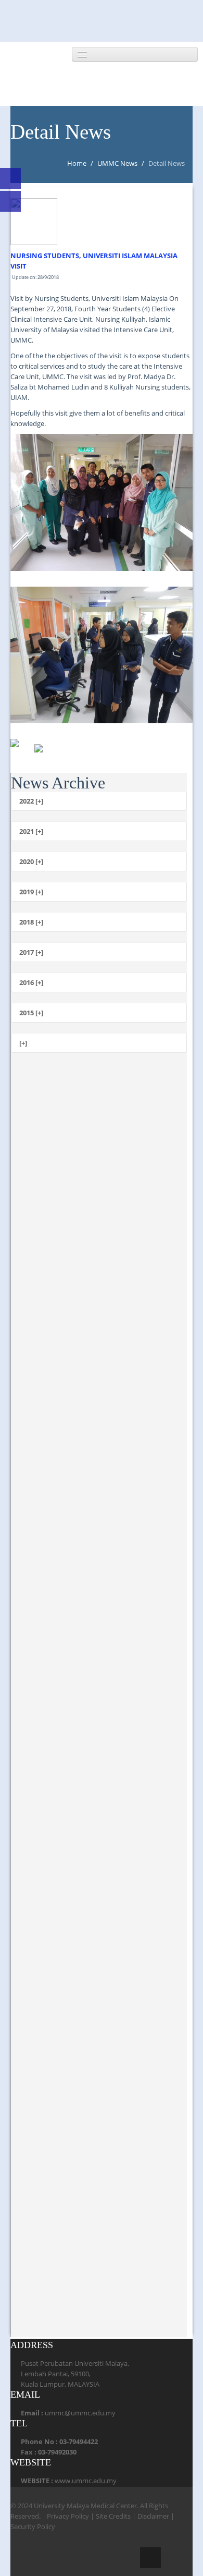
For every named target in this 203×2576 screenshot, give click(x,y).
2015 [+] (31, 1013)
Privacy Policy (68, 2516)
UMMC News (117, 163)
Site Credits (113, 2516)
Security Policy (33, 2526)
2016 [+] (31, 982)
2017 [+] (31, 952)
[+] (23, 1043)
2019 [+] (31, 892)
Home (77, 163)
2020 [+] (31, 861)
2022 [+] (31, 801)
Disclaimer (153, 2516)
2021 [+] (31, 831)
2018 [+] (31, 922)
